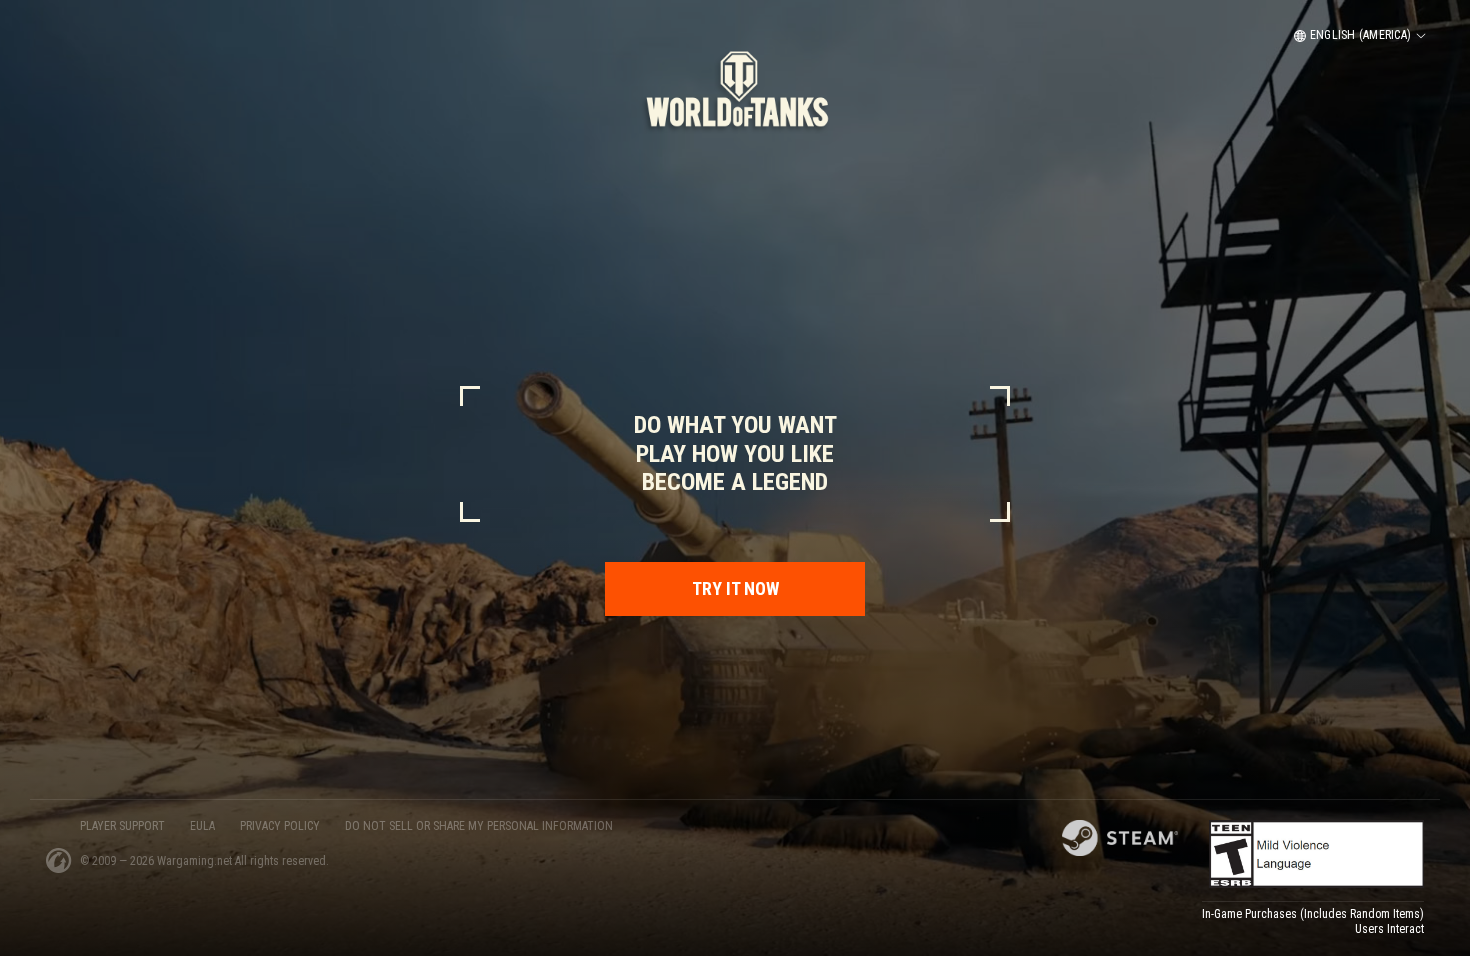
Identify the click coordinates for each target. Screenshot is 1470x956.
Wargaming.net (196, 861)
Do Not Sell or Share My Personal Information (479, 826)
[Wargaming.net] (59, 860)
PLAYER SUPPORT (122, 826)
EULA (202, 826)
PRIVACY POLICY (280, 826)
